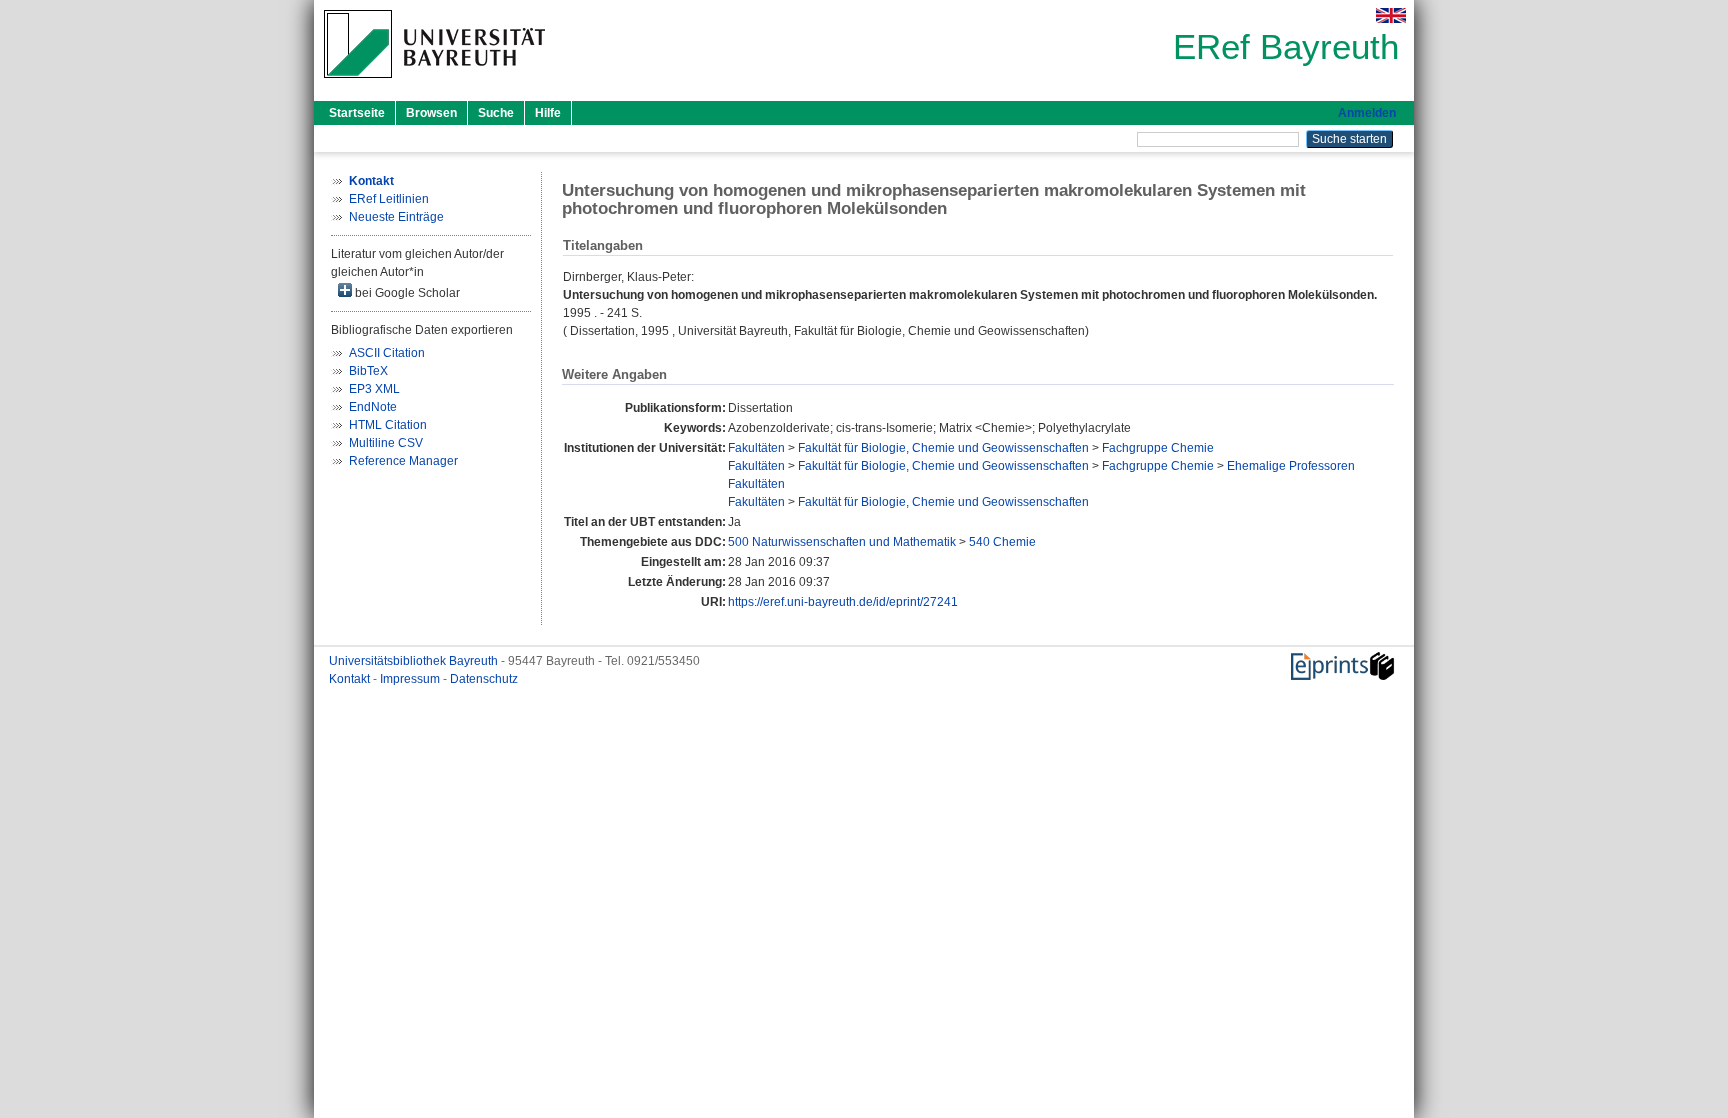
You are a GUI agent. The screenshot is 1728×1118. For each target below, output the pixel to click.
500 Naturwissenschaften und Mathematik (842, 542)
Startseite (357, 113)
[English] (1391, 15)
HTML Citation (388, 425)
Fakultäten (756, 448)
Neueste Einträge (396, 217)
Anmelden (1367, 113)
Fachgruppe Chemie (1158, 448)
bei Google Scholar (406, 293)
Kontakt (351, 679)
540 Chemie (1002, 542)
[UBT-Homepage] (434, 84)
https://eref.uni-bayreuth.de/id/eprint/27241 (843, 602)
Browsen (431, 113)
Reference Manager (403, 461)
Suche (496, 113)
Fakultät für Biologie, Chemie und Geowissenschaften (943, 448)
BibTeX (368, 371)
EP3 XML (374, 389)
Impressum (411, 679)
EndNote (373, 407)
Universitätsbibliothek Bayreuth (415, 661)
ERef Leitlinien (389, 199)
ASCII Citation (387, 353)
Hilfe (548, 113)
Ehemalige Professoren (1291, 466)
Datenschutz (484, 679)
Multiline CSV (386, 443)
